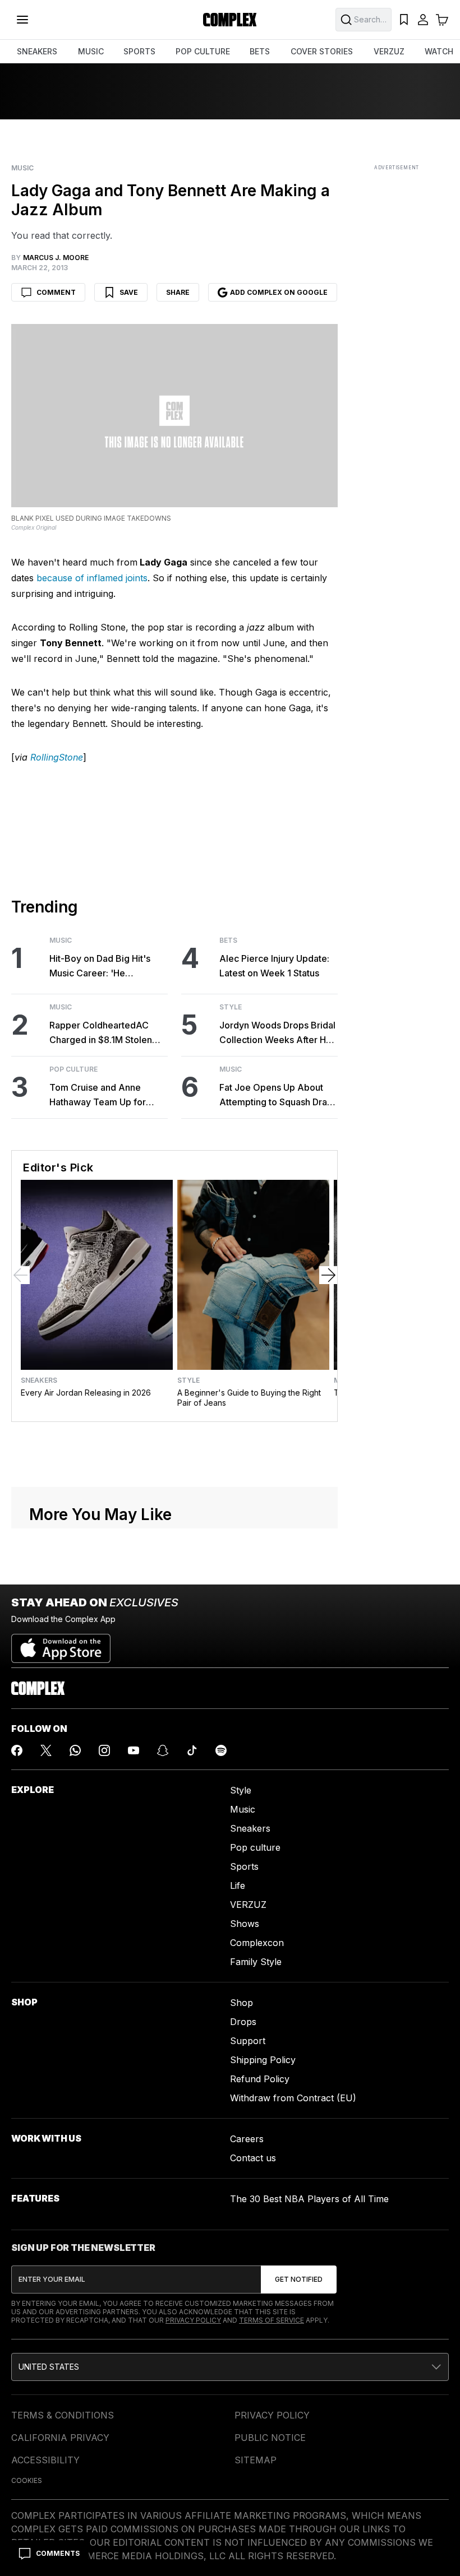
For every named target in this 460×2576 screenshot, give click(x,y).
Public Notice (270, 2438)
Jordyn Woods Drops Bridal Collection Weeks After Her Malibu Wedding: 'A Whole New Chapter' (277, 1033)
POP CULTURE (203, 51)
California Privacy (60, 2438)
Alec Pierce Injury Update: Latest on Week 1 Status (274, 966)
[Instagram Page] (104, 1750)
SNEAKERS (37, 51)
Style (231, 1007)
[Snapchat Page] (163, 1750)
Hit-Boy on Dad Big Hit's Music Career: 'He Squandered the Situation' (104, 967)
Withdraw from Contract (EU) (293, 2098)
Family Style (256, 1962)
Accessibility (45, 2460)
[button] (230, 2367)
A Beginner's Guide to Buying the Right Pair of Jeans (249, 1398)
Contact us (253, 2158)
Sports (244, 1866)
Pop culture (255, 1847)
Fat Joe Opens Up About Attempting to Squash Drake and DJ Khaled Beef (279, 1095)
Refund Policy (260, 2079)
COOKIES (27, 2480)
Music (22, 168)
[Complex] (230, 20)
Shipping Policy (263, 2060)
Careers (247, 2139)
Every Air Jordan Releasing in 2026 (86, 1393)
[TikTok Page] (192, 1750)
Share (178, 292)
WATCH (439, 51)
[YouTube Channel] (134, 1750)
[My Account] (423, 20)
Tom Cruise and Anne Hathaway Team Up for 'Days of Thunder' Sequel (103, 1095)
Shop (242, 2003)
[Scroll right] (328, 1275)
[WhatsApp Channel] (75, 1750)
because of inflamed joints (92, 578)
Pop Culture (73, 1069)
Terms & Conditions (63, 2415)
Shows (245, 1924)
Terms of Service (272, 2320)
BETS (260, 51)
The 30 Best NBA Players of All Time (309, 2199)
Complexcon (257, 1943)
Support (248, 2041)
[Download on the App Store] (61, 1644)
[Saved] (404, 20)
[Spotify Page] (221, 1750)
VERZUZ (389, 51)
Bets (228, 940)
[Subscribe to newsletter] (299, 2280)
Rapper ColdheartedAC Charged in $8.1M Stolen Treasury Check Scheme (102, 1033)
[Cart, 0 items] (442, 20)
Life (238, 1885)
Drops (243, 2022)
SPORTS (139, 51)
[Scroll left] (21, 1275)
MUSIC (91, 51)
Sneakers (39, 1380)
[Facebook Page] (17, 1750)
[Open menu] (22, 20)
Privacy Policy (193, 2320)
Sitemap (256, 2460)
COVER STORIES (322, 51)
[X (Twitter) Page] (46, 1750)
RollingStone (57, 757)
